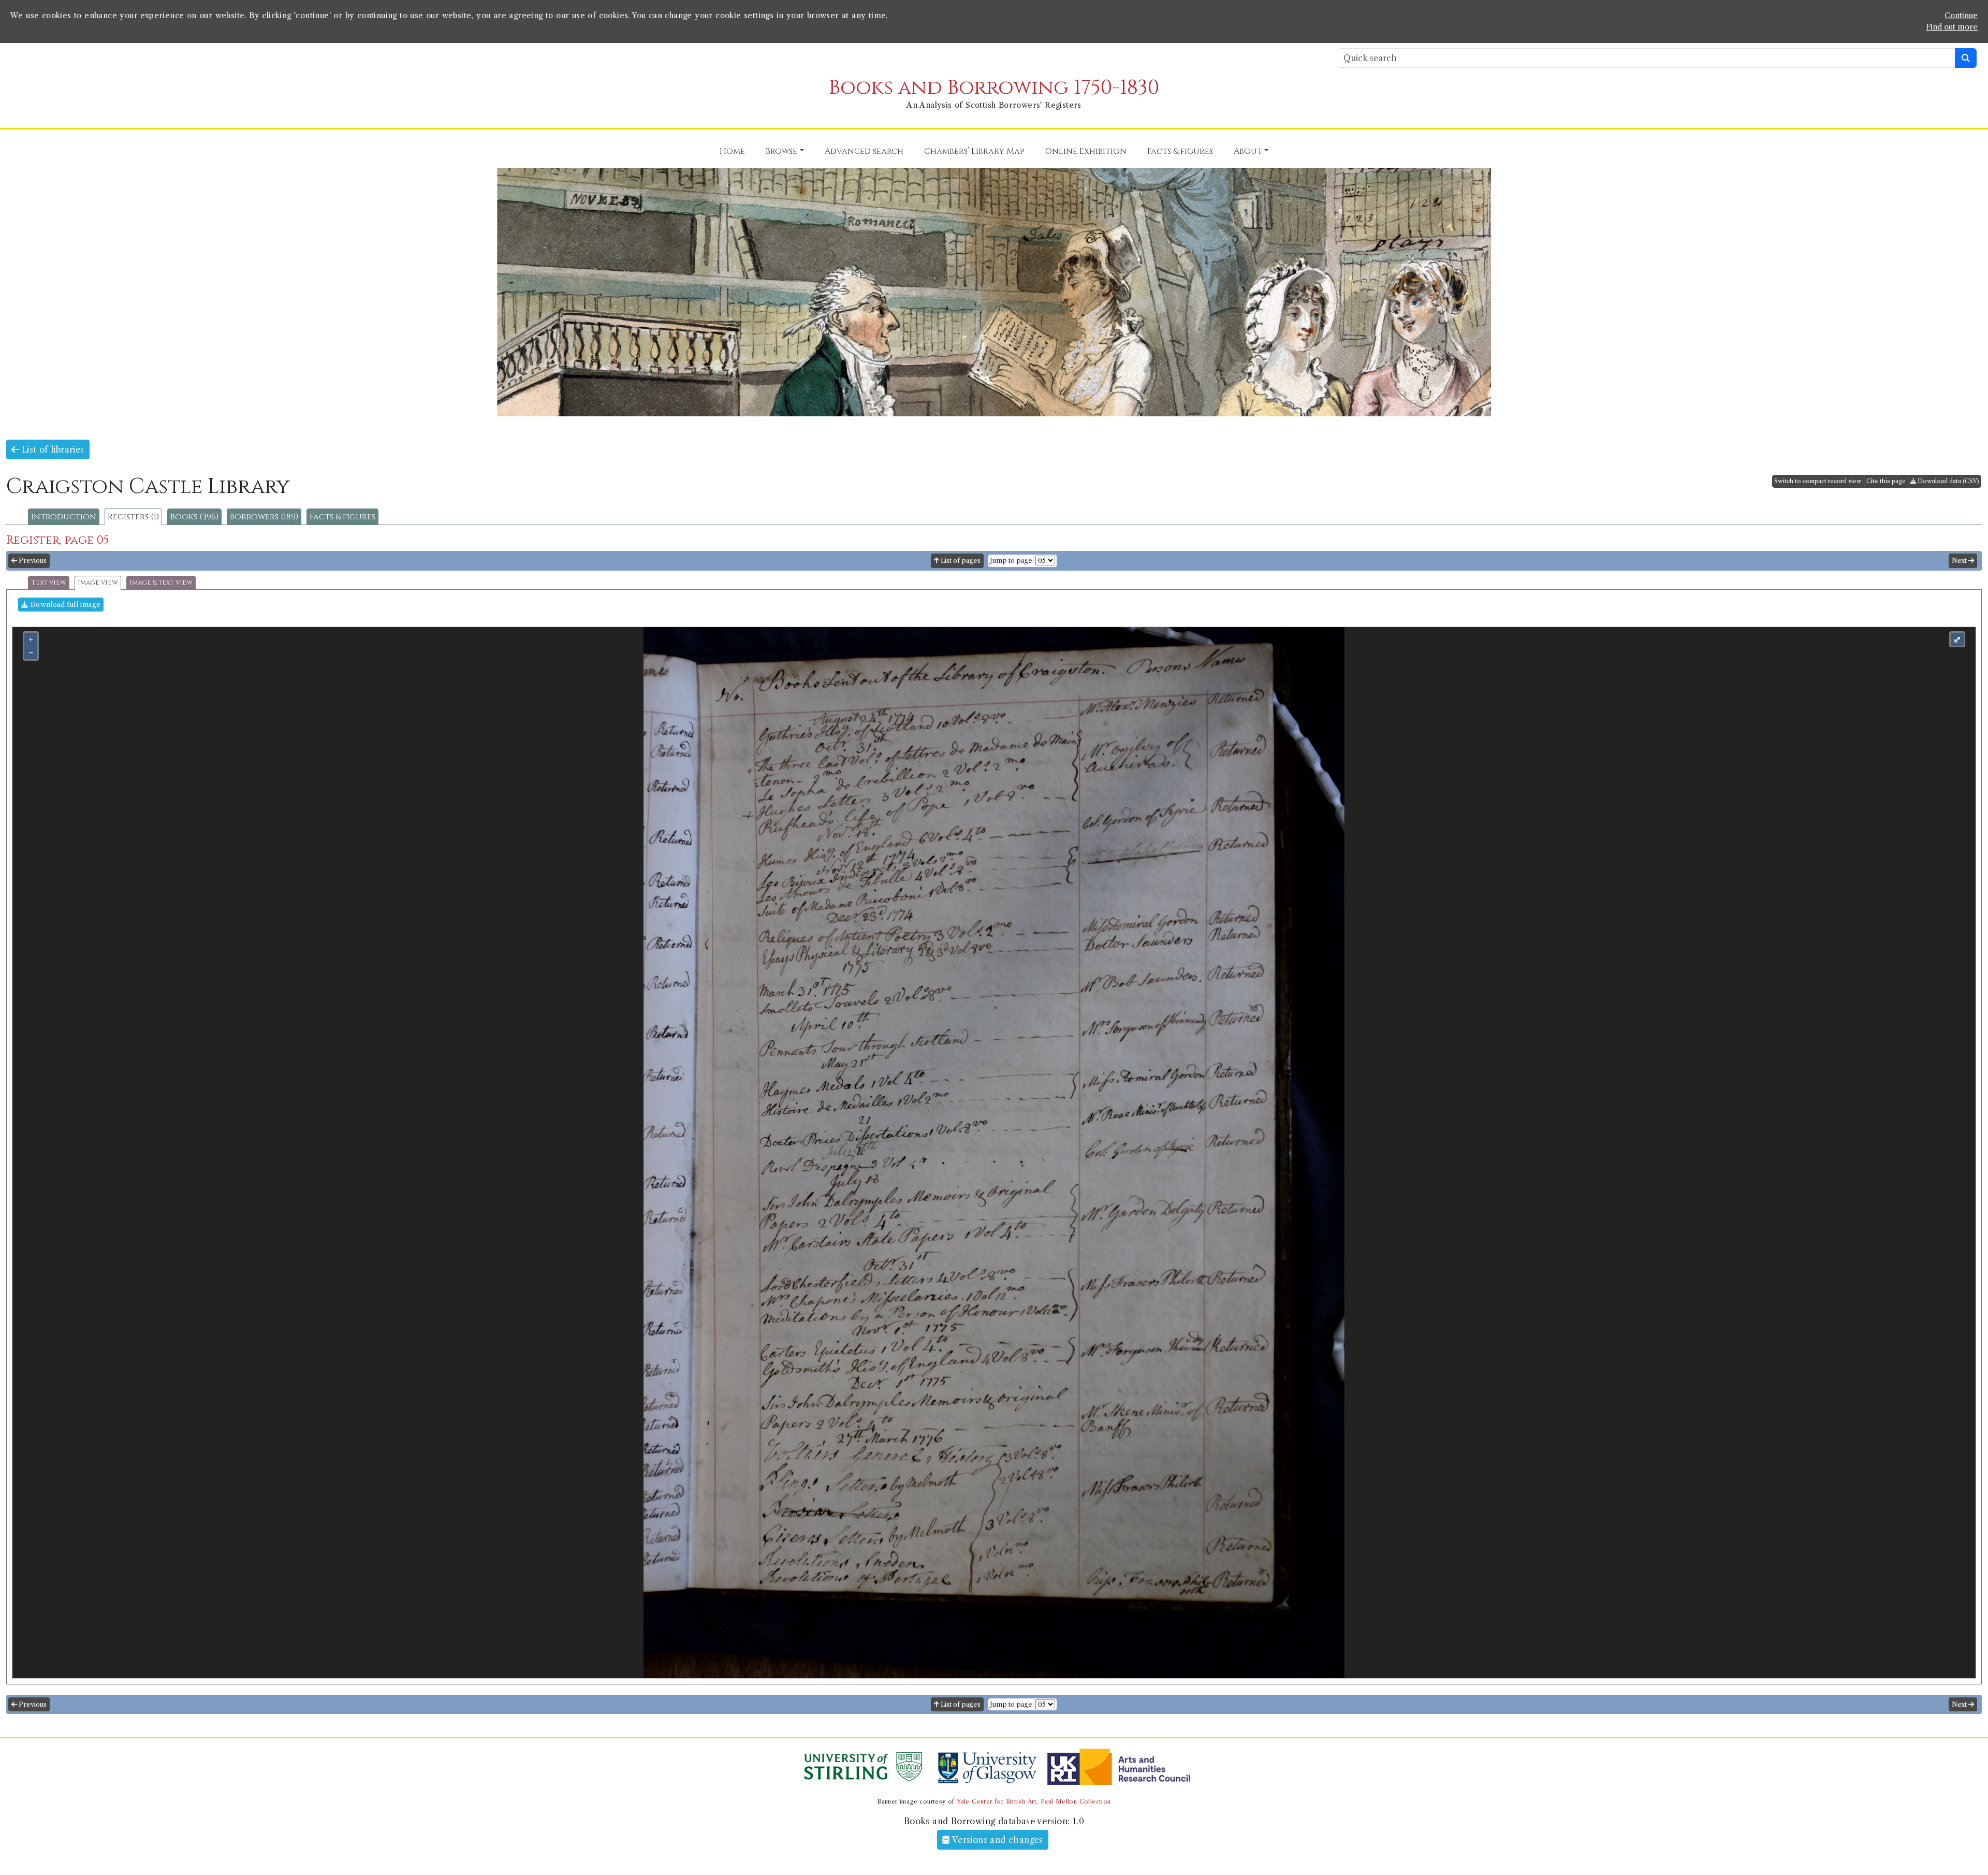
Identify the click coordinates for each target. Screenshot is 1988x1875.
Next (1960, 561)
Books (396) (194, 517)
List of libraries (51, 449)
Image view (98, 583)
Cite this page (1886, 481)
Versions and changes (997, 1840)
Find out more (1952, 27)
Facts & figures (342, 517)
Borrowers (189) (264, 517)
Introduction (64, 517)
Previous (32, 561)
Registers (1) (133, 517)
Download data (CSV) (1948, 481)
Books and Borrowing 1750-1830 (994, 88)
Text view (49, 583)
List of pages (960, 561)
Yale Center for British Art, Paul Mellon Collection (1034, 1801)
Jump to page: (1012, 561)
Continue (1961, 16)
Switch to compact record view (1818, 481)
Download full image (64, 605)
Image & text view (161, 583)
